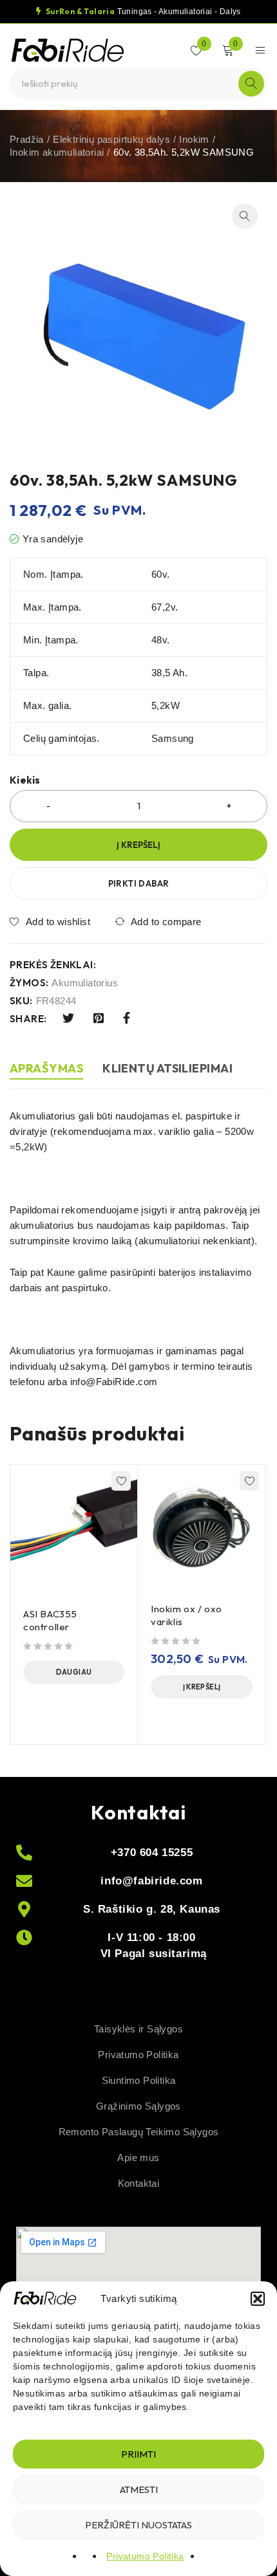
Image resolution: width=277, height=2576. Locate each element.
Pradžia (27, 139)
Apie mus (138, 2157)
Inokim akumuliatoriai (57, 152)
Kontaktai (139, 2183)
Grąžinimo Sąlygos (138, 2106)
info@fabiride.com (151, 1881)
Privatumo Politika (145, 2556)
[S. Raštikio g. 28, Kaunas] (24, 1909)
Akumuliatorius (85, 983)
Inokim (194, 139)
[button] (258, 2299)
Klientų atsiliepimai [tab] (167, 1068)
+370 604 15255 (152, 1853)
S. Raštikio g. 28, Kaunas (152, 1909)
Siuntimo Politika (139, 2080)
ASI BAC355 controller (50, 1620)
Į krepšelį (138, 845)
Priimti (138, 2454)
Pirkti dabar (139, 883)
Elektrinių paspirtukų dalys (111, 139)
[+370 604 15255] (24, 1853)
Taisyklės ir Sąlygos (138, 2029)
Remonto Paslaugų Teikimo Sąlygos (139, 2132)
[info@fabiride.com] (24, 1881)
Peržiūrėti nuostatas (138, 2525)
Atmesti (139, 2489)
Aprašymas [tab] (46, 1068)
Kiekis (25, 780)
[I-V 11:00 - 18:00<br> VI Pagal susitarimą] (24, 1937)
